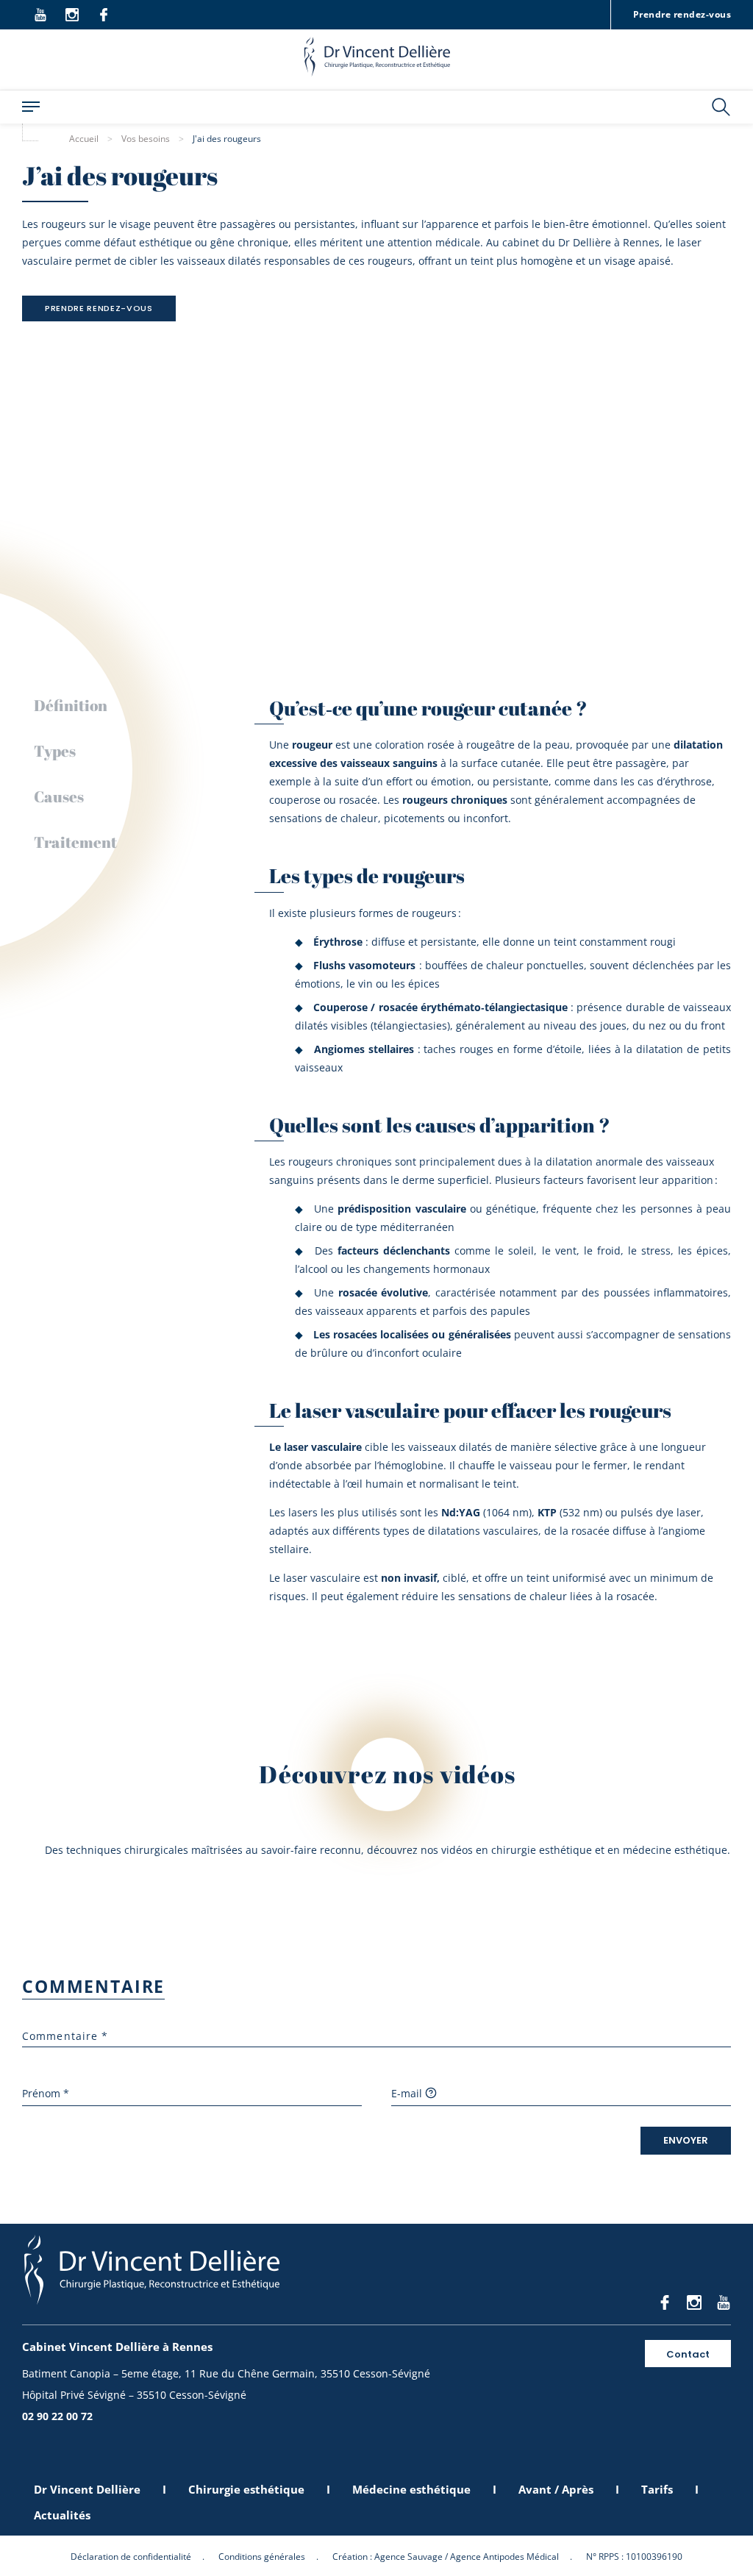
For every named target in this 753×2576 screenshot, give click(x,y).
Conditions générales (262, 2557)
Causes (59, 796)
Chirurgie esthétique (246, 2489)
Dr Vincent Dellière (87, 2489)
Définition (71, 705)
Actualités (62, 2515)
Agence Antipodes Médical (504, 2557)
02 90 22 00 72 (57, 2416)
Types (55, 751)
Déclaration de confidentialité (131, 2557)
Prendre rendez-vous (682, 14)
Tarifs (657, 2489)
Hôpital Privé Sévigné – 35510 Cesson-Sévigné (134, 2395)
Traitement (75, 842)
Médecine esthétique (411, 2489)
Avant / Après (556, 2489)
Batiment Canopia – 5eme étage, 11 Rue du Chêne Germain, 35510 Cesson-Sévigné (226, 2373)
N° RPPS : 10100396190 (634, 2557)
